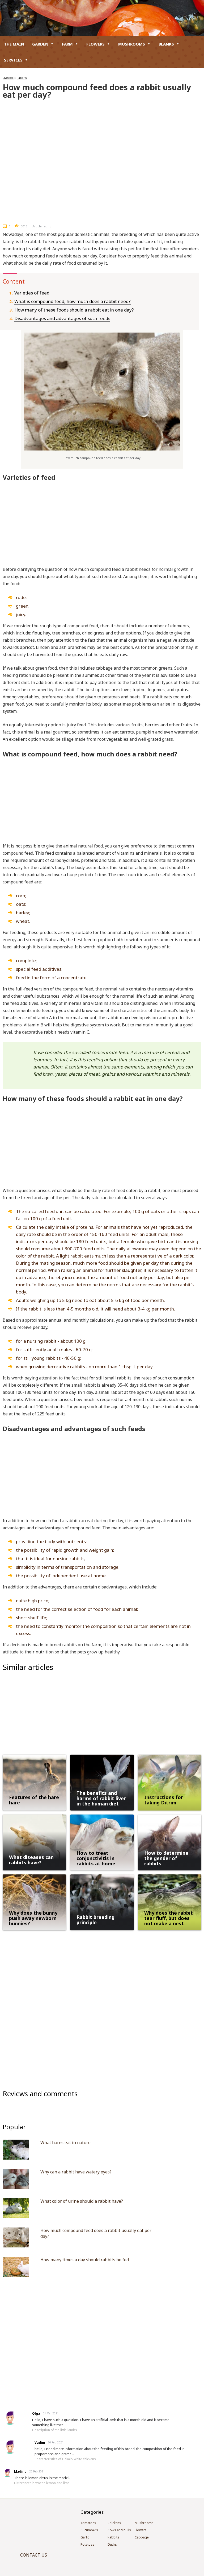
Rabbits (22, 78)
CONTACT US (34, 2555)
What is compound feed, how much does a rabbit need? (73, 301)
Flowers (95, 44)
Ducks (112, 2544)
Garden (40, 44)
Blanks (166, 44)
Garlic (85, 2537)
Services (13, 60)
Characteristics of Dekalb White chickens (65, 2459)
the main (14, 44)
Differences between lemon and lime (42, 2483)
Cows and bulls (119, 2530)
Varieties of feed (32, 293)
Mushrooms (132, 44)
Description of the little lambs (55, 2430)
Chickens (114, 2523)
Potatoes (87, 2544)
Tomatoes (88, 2523)
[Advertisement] (102, 140)
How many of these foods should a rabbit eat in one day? (74, 310)
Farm (67, 44)
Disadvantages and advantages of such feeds (62, 318)
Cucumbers (89, 2530)
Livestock (8, 78)
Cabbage (142, 2537)
